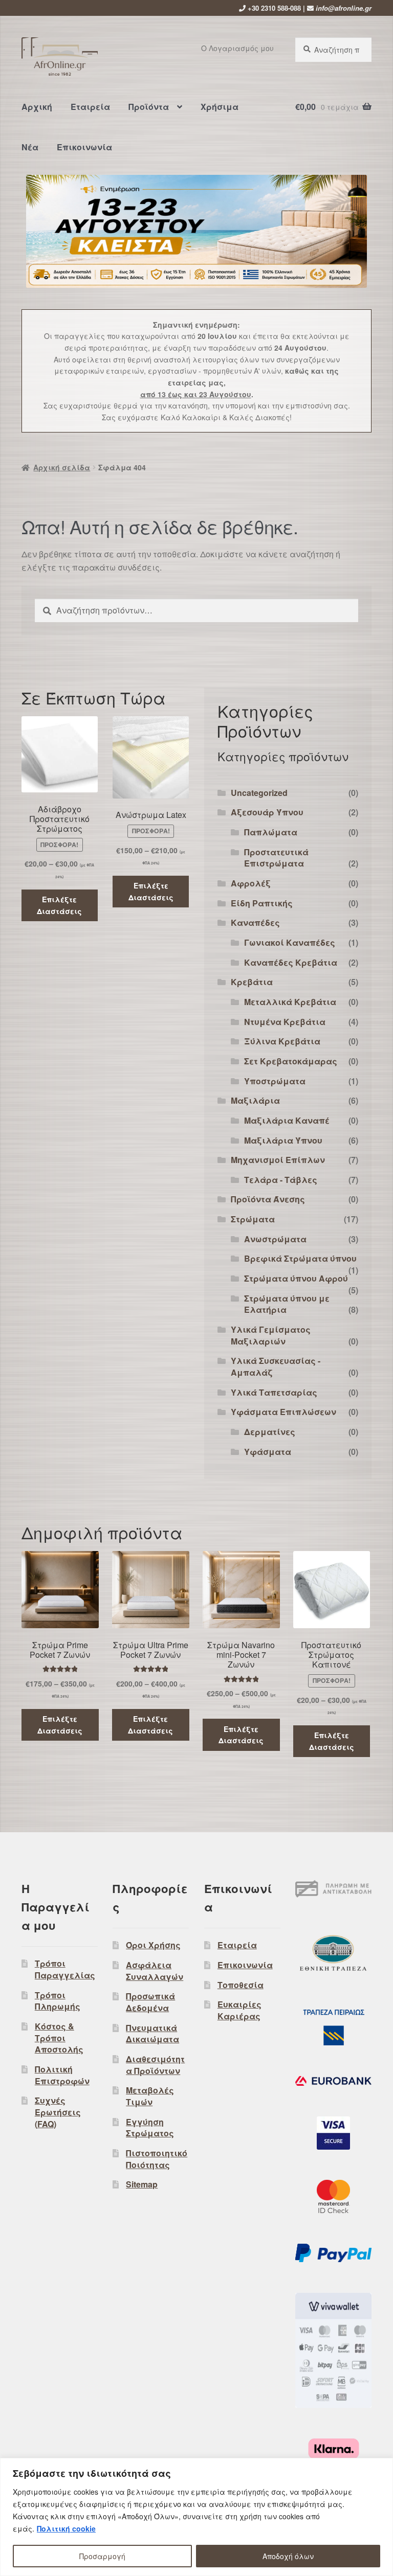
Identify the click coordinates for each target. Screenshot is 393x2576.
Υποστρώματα (275, 1081)
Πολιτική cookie (66, 2528)
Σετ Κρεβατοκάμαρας (291, 1061)
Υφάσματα (268, 1452)
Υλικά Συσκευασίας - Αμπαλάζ (276, 1366)
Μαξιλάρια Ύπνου (283, 1140)
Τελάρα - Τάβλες (281, 1180)
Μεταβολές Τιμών (150, 2096)
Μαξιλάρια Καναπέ (287, 1120)
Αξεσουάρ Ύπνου (267, 812)
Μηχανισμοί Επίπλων (278, 1160)
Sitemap (142, 2184)
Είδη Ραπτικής (262, 903)
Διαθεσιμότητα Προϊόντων (155, 2065)
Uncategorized (259, 793)
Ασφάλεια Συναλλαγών (155, 1971)
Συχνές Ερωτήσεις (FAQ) (58, 2112)
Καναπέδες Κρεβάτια (291, 962)
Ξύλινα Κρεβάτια (282, 1041)
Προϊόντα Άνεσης (268, 1199)
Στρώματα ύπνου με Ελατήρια (287, 1304)
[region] (196, 2517)
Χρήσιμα (220, 107)
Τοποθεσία (241, 1985)
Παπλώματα (271, 832)
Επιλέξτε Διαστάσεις (59, 905)
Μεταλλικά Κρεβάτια (290, 1002)
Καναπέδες (255, 922)
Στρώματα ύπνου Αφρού (296, 1278)
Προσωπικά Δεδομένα (150, 2002)
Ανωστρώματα (275, 1239)
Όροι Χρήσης (153, 1945)
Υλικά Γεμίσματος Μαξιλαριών (271, 1335)
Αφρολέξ (251, 883)
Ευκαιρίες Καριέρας (239, 2010)
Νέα (30, 147)
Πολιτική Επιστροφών (62, 2075)
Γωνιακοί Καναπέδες (290, 942)
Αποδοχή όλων (288, 2556)
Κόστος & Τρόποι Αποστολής (59, 2038)
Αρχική (37, 107)
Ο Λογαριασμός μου (237, 48)
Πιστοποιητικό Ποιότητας (157, 2159)
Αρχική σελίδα (62, 467)
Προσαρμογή (102, 2556)
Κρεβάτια (252, 982)
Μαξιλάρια (255, 1100)
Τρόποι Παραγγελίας (65, 1969)
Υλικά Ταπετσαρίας (274, 1392)
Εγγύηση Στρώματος (150, 2128)
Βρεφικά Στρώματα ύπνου (300, 1258)
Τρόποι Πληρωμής (58, 2001)
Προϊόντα (149, 107)
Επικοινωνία (84, 147)
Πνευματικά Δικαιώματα (152, 2034)
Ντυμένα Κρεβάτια (285, 1022)
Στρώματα (253, 1219)
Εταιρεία (90, 107)
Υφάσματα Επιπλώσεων (283, 1412)
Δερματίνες (270, 1432)
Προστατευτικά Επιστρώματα (276, 858)
